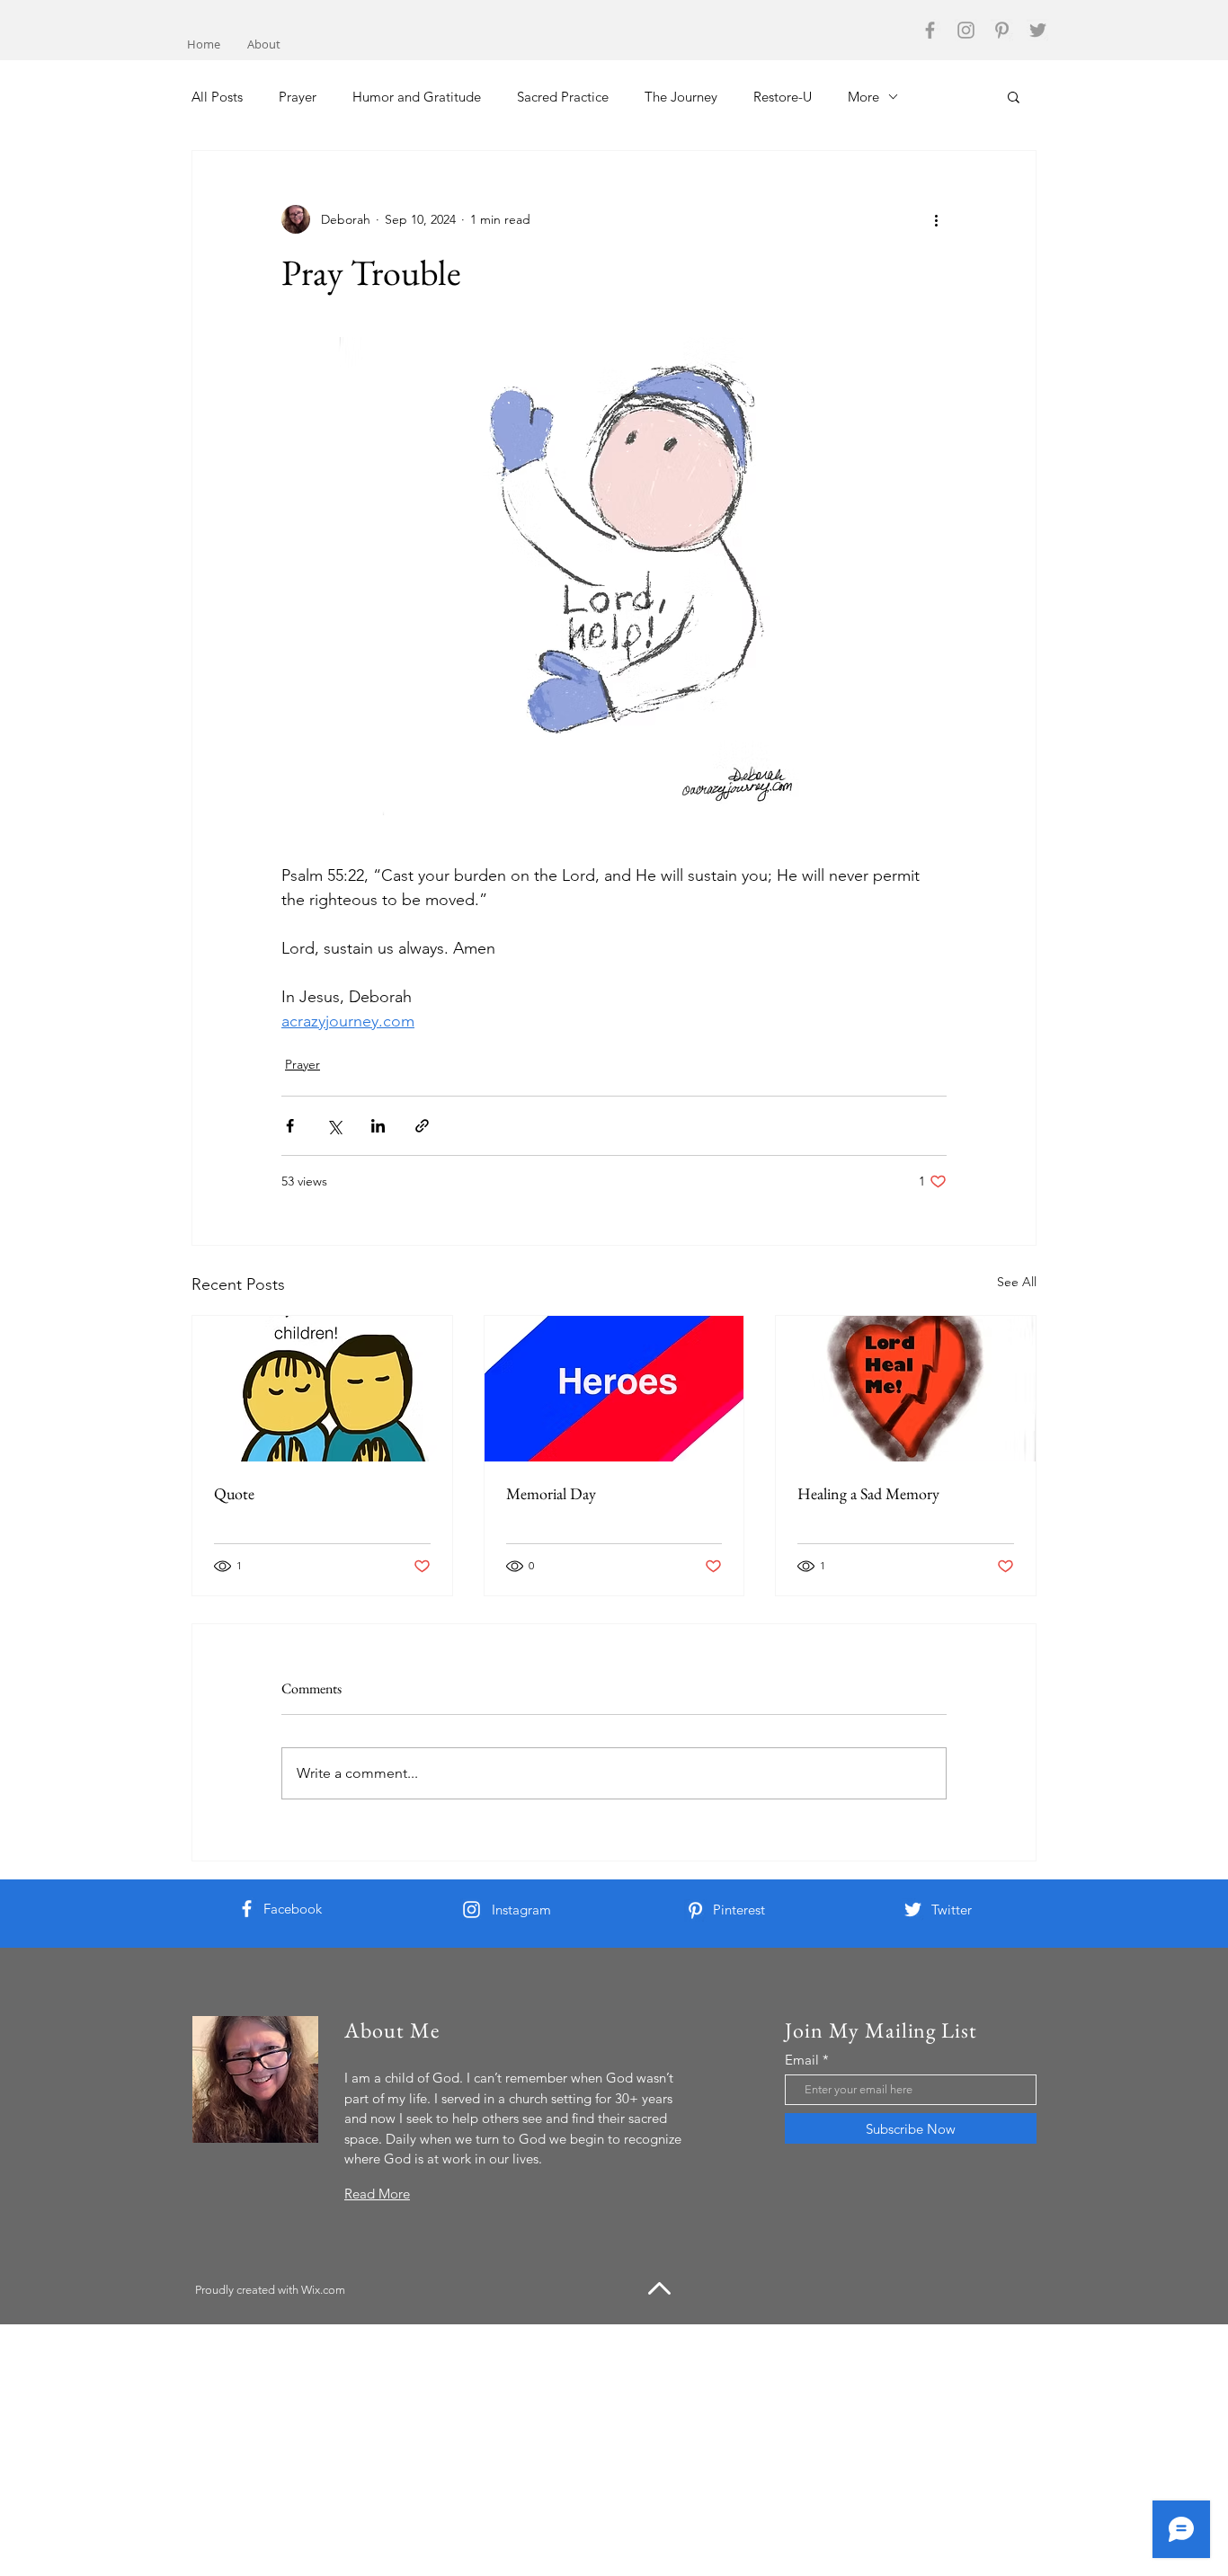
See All (1017, 1282)
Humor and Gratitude (417, 97)
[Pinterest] (1002, 30)
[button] (1014, 96)
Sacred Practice (563, 97)
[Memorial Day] (614, 1389)
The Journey (681, 97)
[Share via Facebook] (290, 1126)
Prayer (298, 97)
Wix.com (323, 2290)
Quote (234, 1493)
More (863, 97)
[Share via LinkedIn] (378, 1126)
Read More (377, 2194)
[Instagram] (966, 30)
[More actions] (936, 219)
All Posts (217, 97)
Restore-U (783, 97)
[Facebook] (930, 30)
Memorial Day (551, 1493)
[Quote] (322, 1389)
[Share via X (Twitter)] (334, 1126)
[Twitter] (1038, 30)
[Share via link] (422, 1126)
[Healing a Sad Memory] (906, 1389)
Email (802, 2060)
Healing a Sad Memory (868, 1493)
